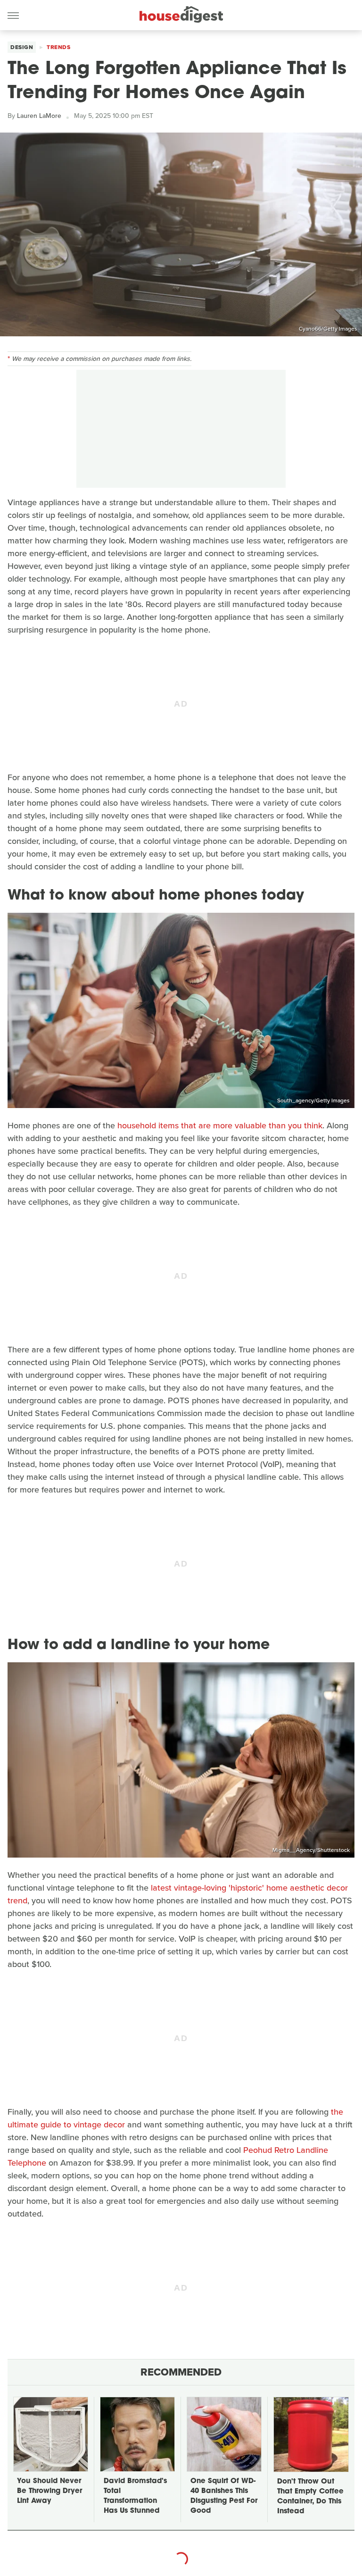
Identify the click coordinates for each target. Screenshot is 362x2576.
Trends (58, 47)
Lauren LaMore (39, 116)
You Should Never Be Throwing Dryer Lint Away (49, 2491)
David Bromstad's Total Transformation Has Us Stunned (135, 2496)
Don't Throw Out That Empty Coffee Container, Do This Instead (310, 2497)
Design (22, 47)
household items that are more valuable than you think (220, 1125)
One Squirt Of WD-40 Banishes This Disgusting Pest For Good (224, 2496)
